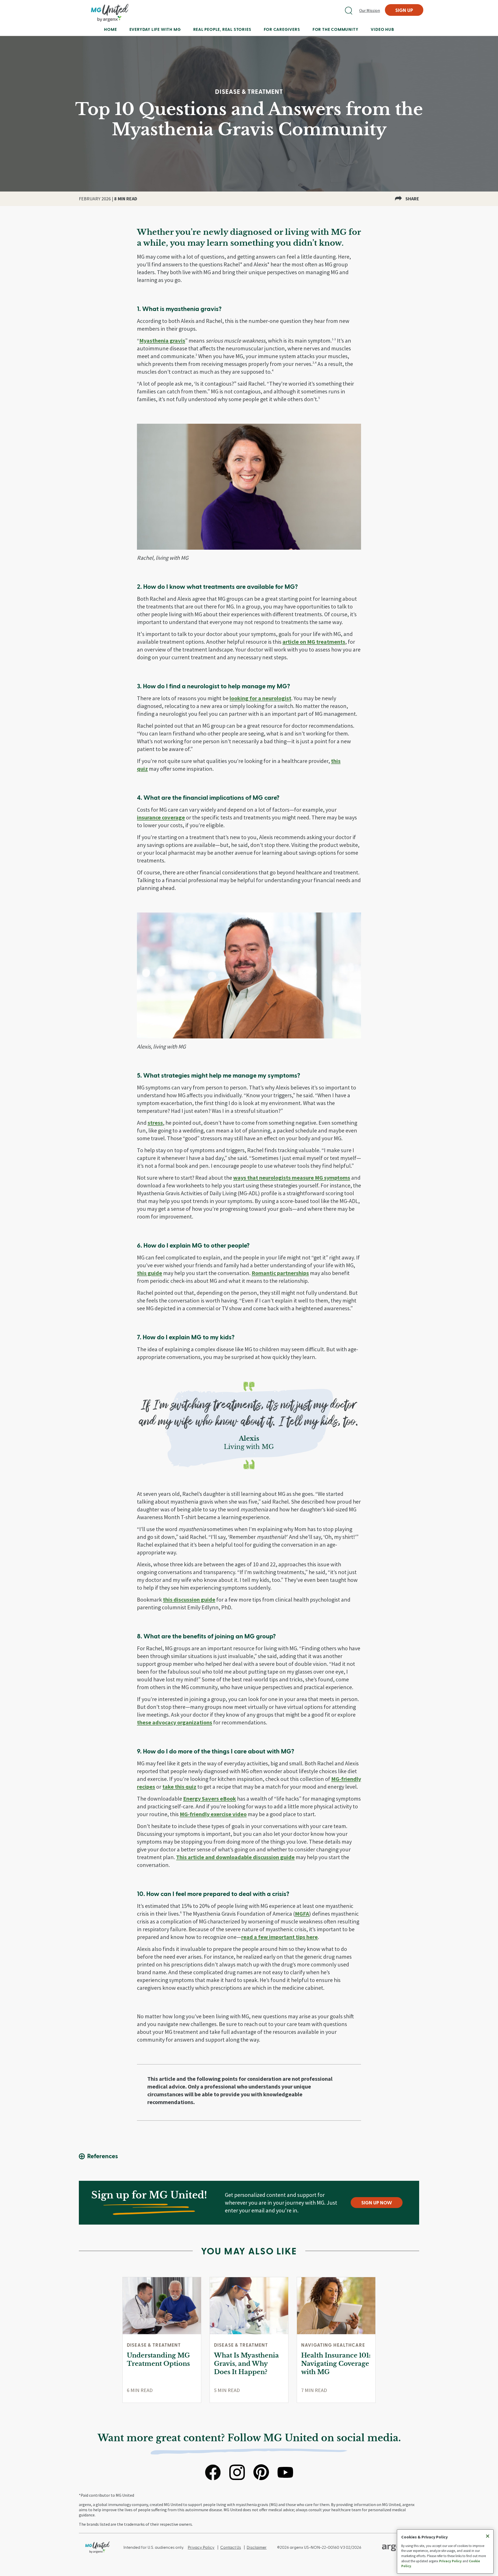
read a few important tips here (279, 1937)
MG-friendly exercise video (213, 1814)
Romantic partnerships (280, 1273)
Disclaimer (257, 2547)
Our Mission (370, 10)
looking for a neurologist (260, 698)
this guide (150, 1273)
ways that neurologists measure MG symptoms (292, 1178)
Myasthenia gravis (162, 341)
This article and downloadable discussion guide (235, 1857)
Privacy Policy (201, 2547)
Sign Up (404, 10)
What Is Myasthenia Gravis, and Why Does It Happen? (246, 2364)
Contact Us (231, 2547)
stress (155, 1123)
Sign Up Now (377, 2202)
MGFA (302, 1914)
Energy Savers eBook (210, 1799)
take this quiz (179, 1787)
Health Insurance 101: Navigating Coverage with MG (336, 2364)
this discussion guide (189, 1600)
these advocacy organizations (175, 1722)
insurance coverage (161, 817)
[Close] (488, 2536)
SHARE (412, 199)
